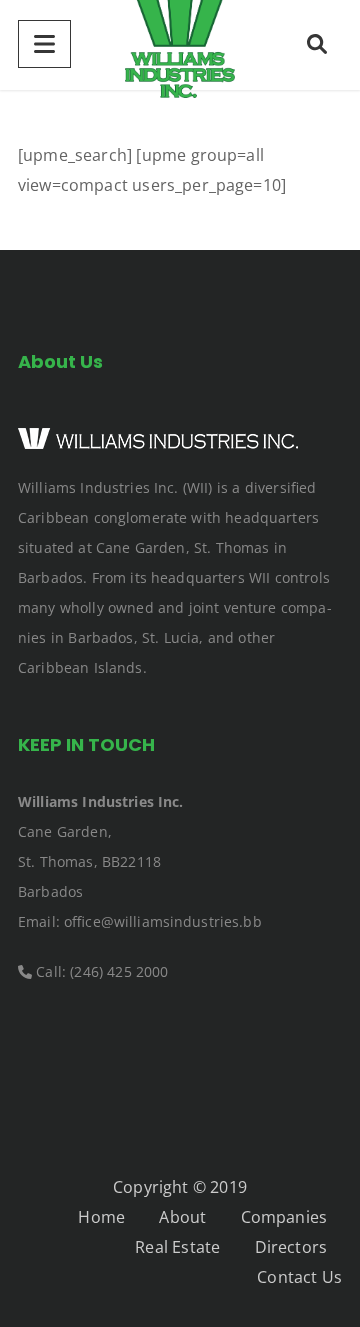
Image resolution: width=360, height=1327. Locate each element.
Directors (291, 1247)
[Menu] (44, 44)
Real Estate (177, 1247)
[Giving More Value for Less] (180, 45)
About (182, 1217)
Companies (284, 1217)
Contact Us (299, 1277)
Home (101, 1217)
